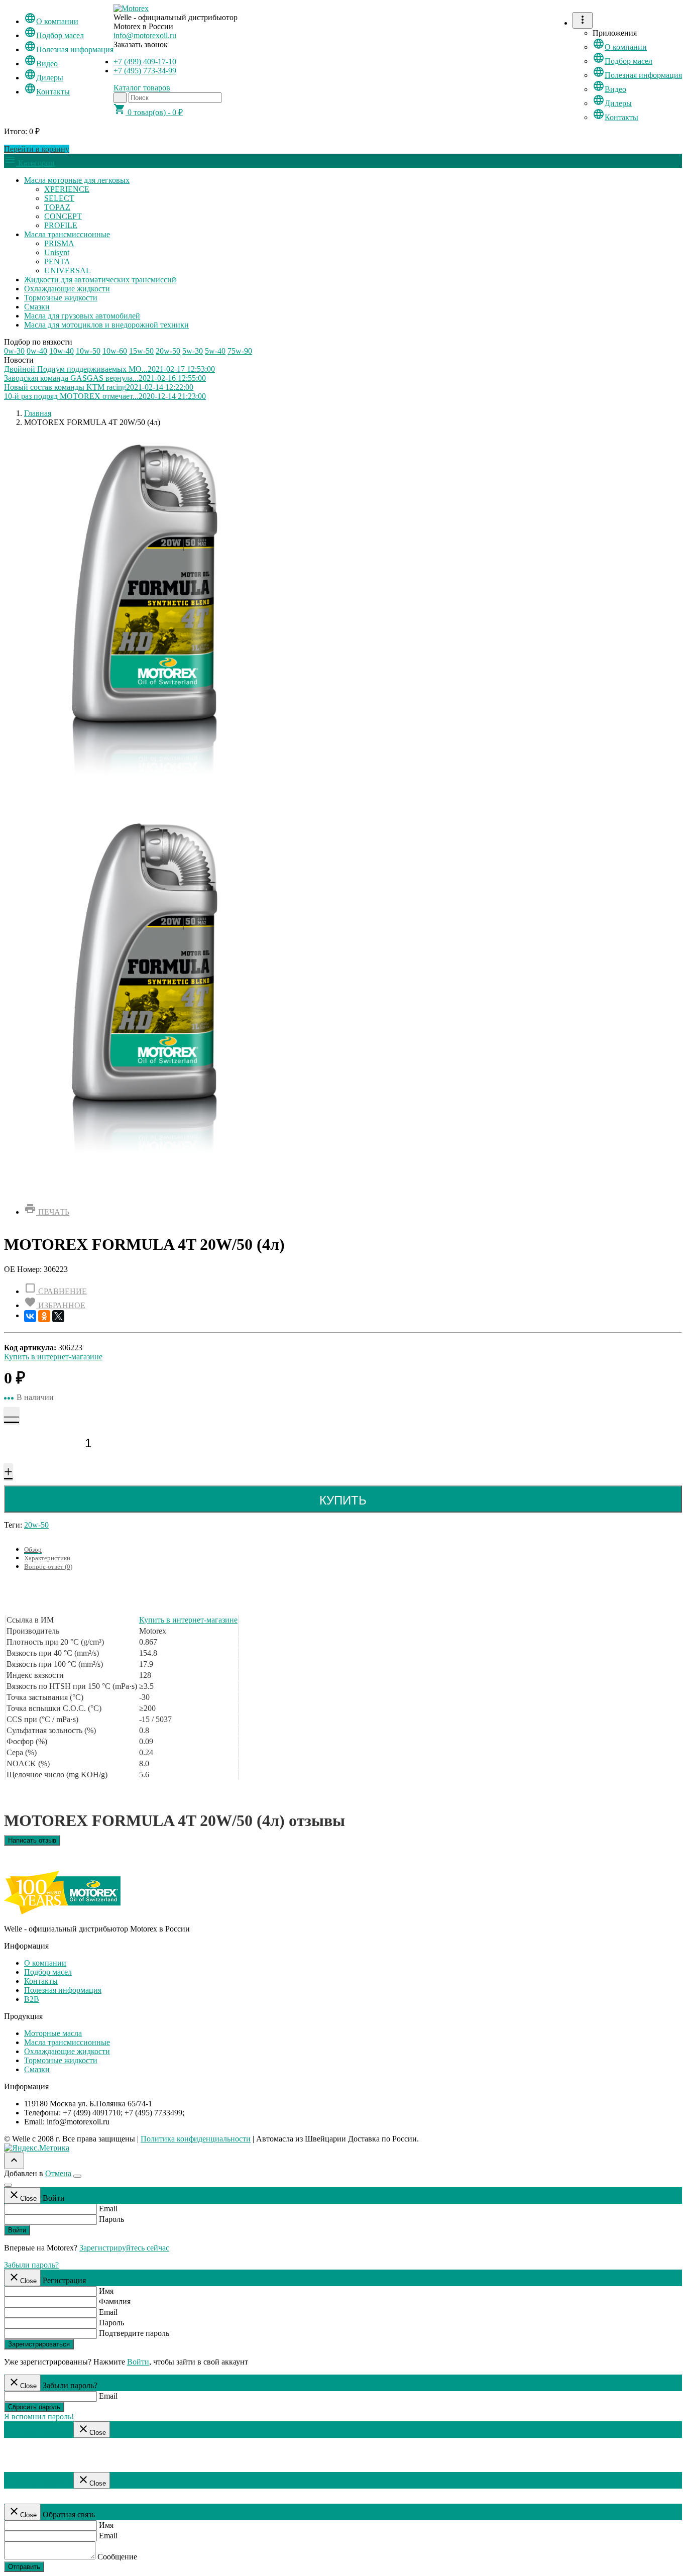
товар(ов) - (148, 112)
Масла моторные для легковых (77, 180)
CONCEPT (63, 216)
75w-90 (240, 351)
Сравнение (55, 1291)
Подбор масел (54, 35)
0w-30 (14, 351)
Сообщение (117, 2557)
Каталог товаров (142, 88)
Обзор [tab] (33, 1549)
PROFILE (61, 225)
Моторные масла (53, 2033)
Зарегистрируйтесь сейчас (124, 2248)
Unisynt (57, 252)
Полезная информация (69, 49)
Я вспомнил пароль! (39, 2417)
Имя (106, 2291)
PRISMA (59, 243)
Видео (41, 64)
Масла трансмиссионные (67, 234)
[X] (58, 1316)
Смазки (37, 307)
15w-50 (141, 351)
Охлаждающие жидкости (67, 289)
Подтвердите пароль (134, 2333)
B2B (32, 1999)
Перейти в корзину (37, 149)
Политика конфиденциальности (196, 2139)
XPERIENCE (67, 189)
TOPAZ (57, 207)
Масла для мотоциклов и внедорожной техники (106, 325)
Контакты (47, 92)
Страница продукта (38, 2432)
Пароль (111, 2219)
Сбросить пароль (34, 2407)
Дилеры (44, 78)
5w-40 (215, 351)
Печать (47, 1212)
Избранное (55, 1305)
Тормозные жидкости (61, 298)
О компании (51, 21)
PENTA (57, 261)
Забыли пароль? (31, 2265)
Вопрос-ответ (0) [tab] (48, 1567)
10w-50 (88, 351)
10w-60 (115, 351)
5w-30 (193, 351)
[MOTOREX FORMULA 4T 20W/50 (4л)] (145, 1190)
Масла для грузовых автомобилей (82, 316)
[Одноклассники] (44, 1316)
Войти (17, 2230)
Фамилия (115, 2301)
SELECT (59, 198)
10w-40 (62, 351)
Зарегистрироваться (39, 2344)
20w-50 (168, 351)
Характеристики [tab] (47, 1558)
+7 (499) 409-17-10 (145, 62)
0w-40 (37, 351)
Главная (38, 413)
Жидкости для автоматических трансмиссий (100, 280)
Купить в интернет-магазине (53, 1357)
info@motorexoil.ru (145, 35)
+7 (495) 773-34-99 (145, 71)
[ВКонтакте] (30, 1316)
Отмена (58, 2173)
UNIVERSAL (68, 271)
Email (108, 2209)
